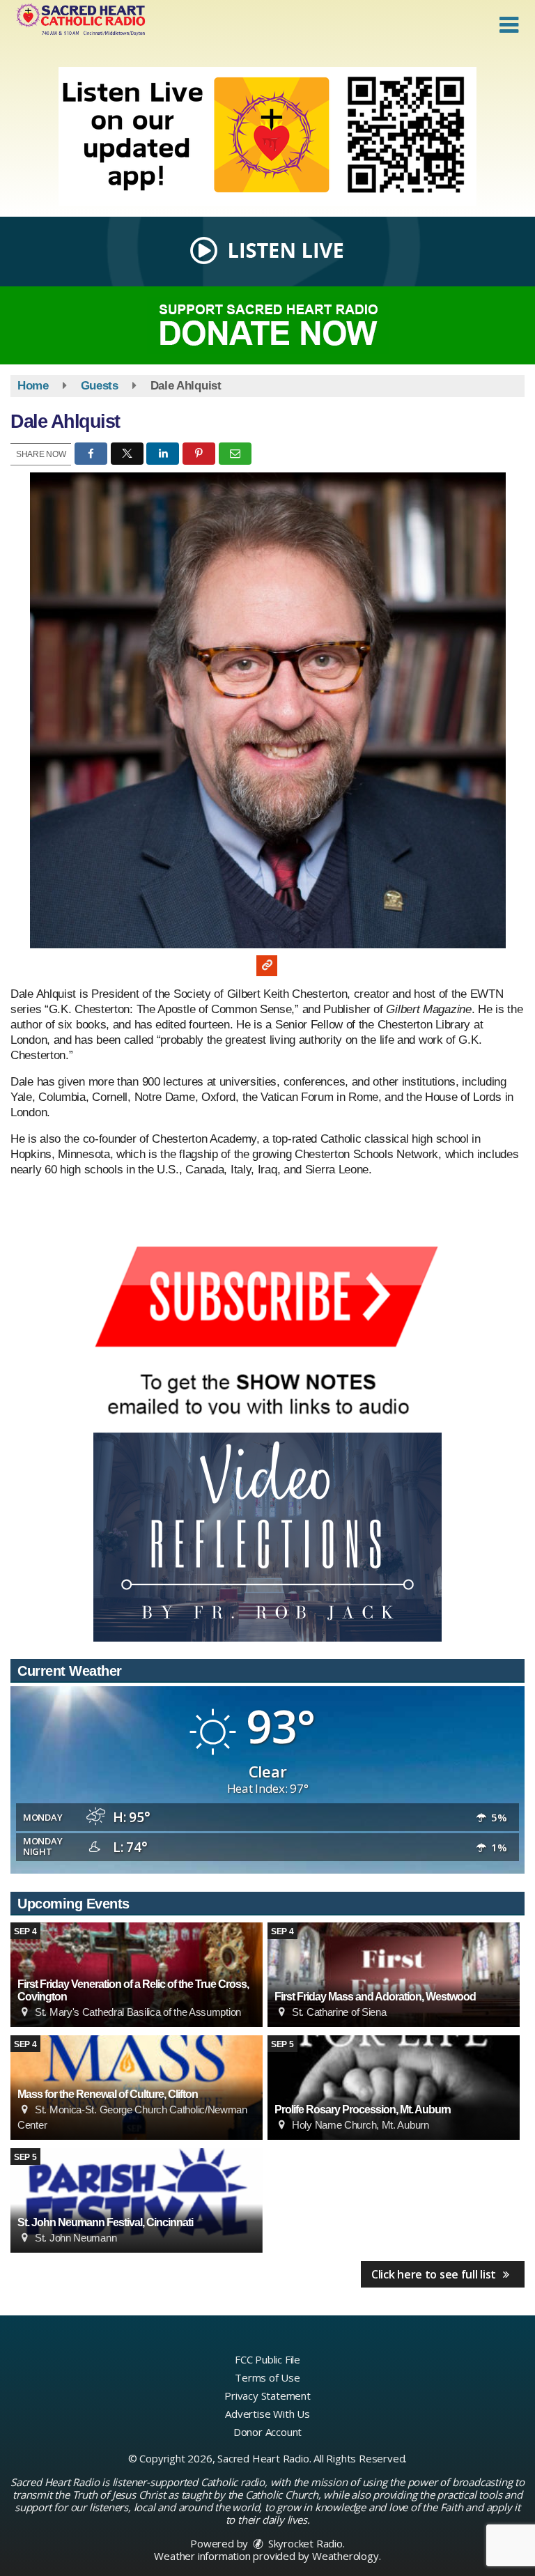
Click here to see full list (435, 2274)
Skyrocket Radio (304, 2543)
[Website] (267, 966)
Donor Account (267, 2432)
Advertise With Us (267, 2414)
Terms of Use (267, 2377)
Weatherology (346, 2556)
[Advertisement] (267, 137)
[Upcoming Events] (394, 1975)
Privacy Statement (267, 2396)
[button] (509, 25)
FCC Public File (267, 2359)
